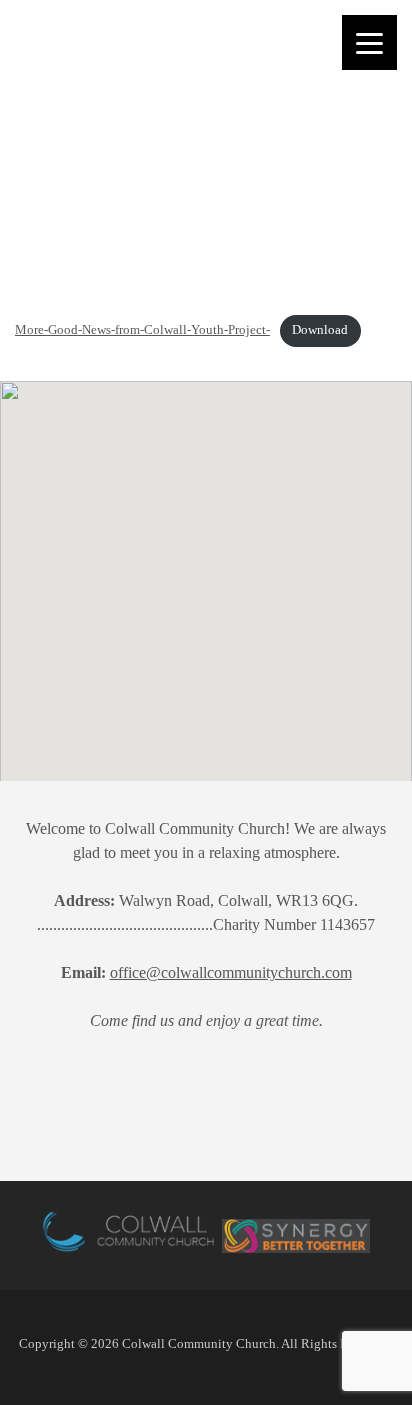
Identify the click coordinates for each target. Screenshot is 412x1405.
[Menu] (369, 42)
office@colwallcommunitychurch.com (231, 972)
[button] (139, 644)
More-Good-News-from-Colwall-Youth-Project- (142, 330)
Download (320, 330)
